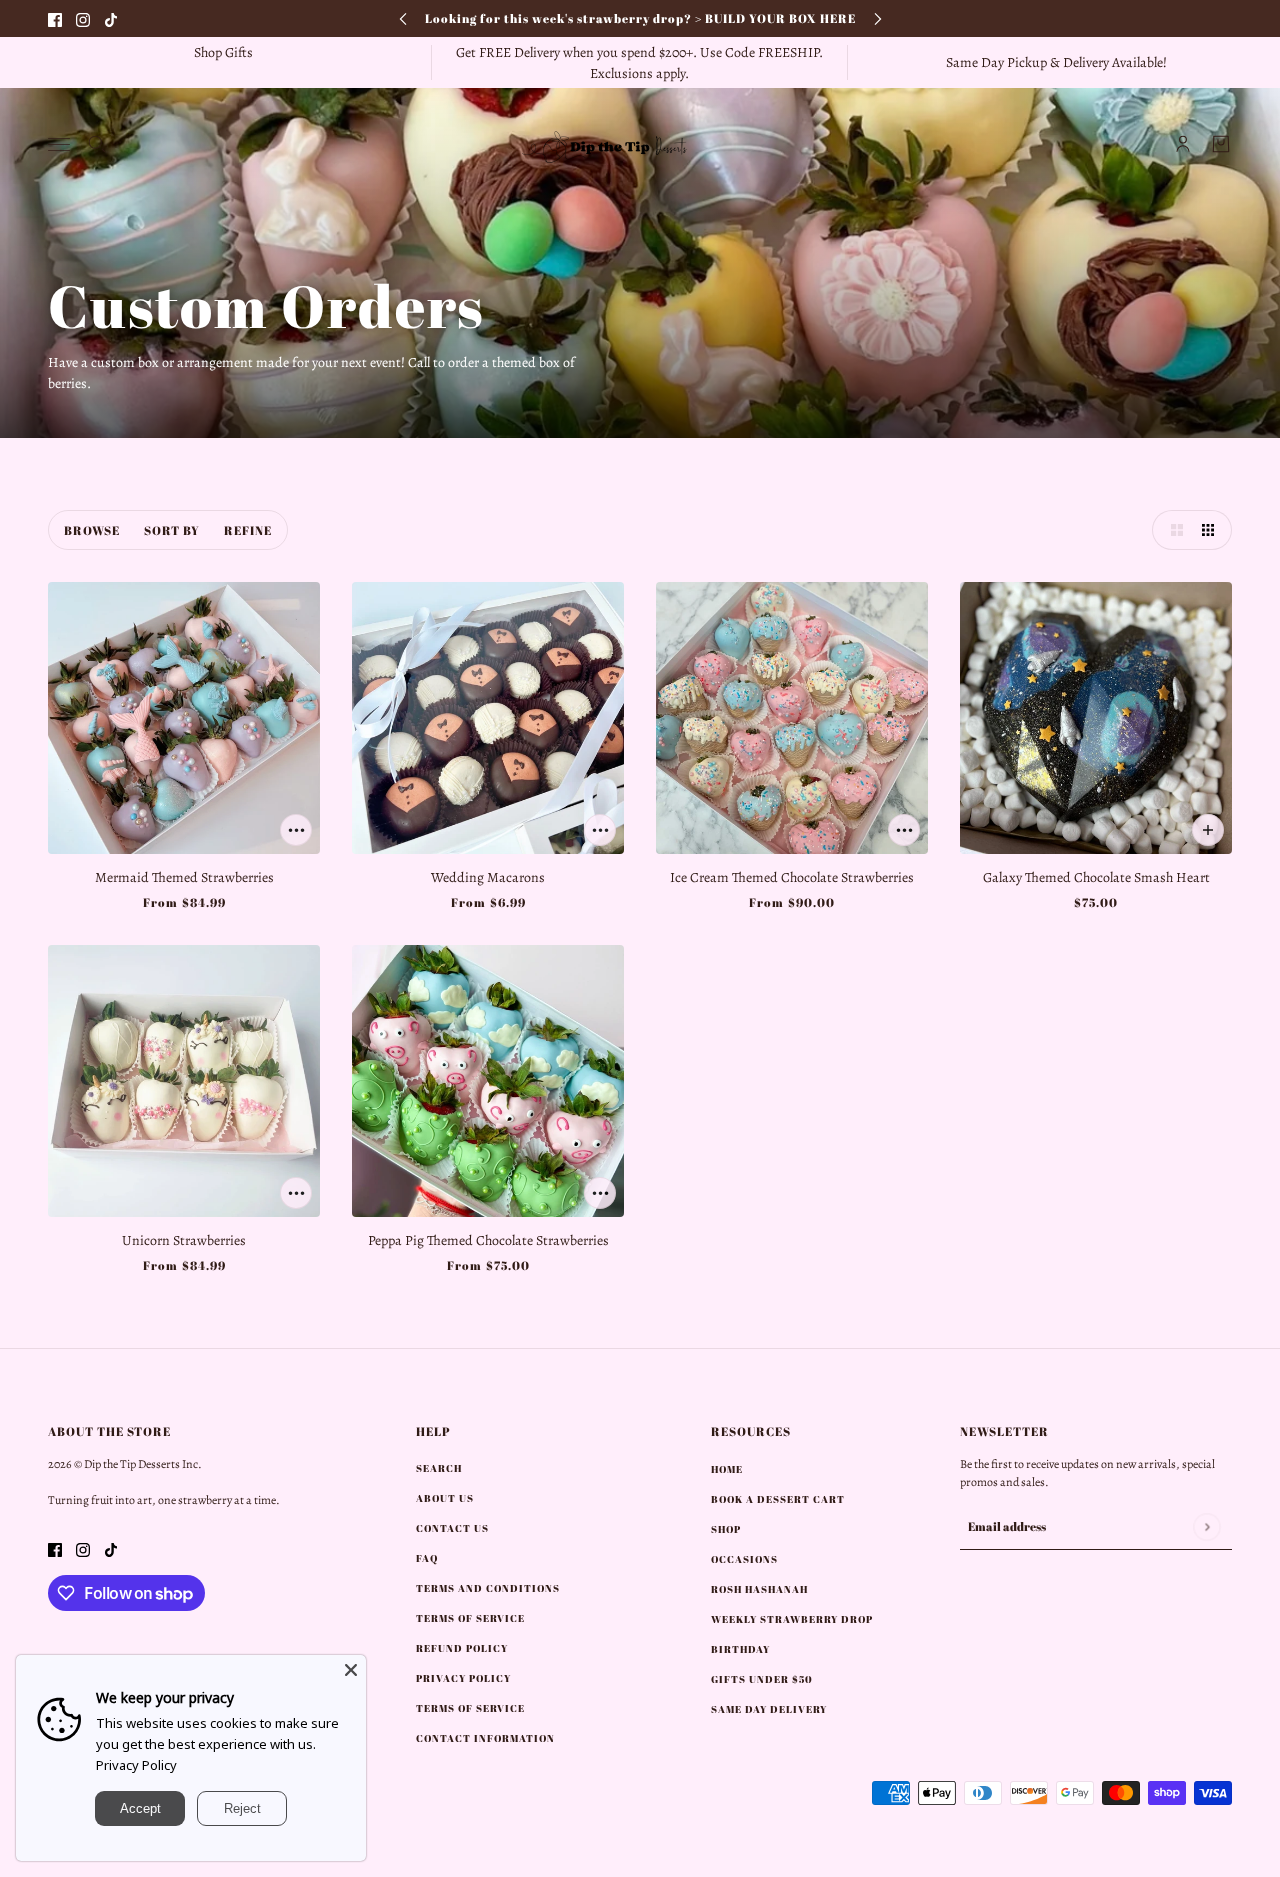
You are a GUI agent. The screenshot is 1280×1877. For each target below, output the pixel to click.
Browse (92, 530)
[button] (1172, 530)
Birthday (740, 1649)
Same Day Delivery (769, 1709)
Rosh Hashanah (759, 1589)
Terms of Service (470, 1618)
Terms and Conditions (488, 1588)
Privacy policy (463, 1678)
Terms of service (470, 1708)
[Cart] (1221, 144)
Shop (726, 1529)
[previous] (403, 18)
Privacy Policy (136, 1765)
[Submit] (1206, 1526)
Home (727, 1469)
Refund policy (462, 1648)
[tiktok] (111, 18)
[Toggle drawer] (59, 144)
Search (439, 1468)
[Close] (351, 1670)
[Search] (97, 144)
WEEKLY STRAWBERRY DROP (792, 1619)
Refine (248, 530)
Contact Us (452, 1528)
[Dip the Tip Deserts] (640, 144)
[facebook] (55, 18)
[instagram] (83, 18)
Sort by (172, 530)
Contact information (485, 1738)
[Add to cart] (296, 830)
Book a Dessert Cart (778, 1499)
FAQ (427, 1558)
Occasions (744, 1559)
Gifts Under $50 (762, 1679)
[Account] (1183, 144)
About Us (445, 1498)
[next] (878, 18)
